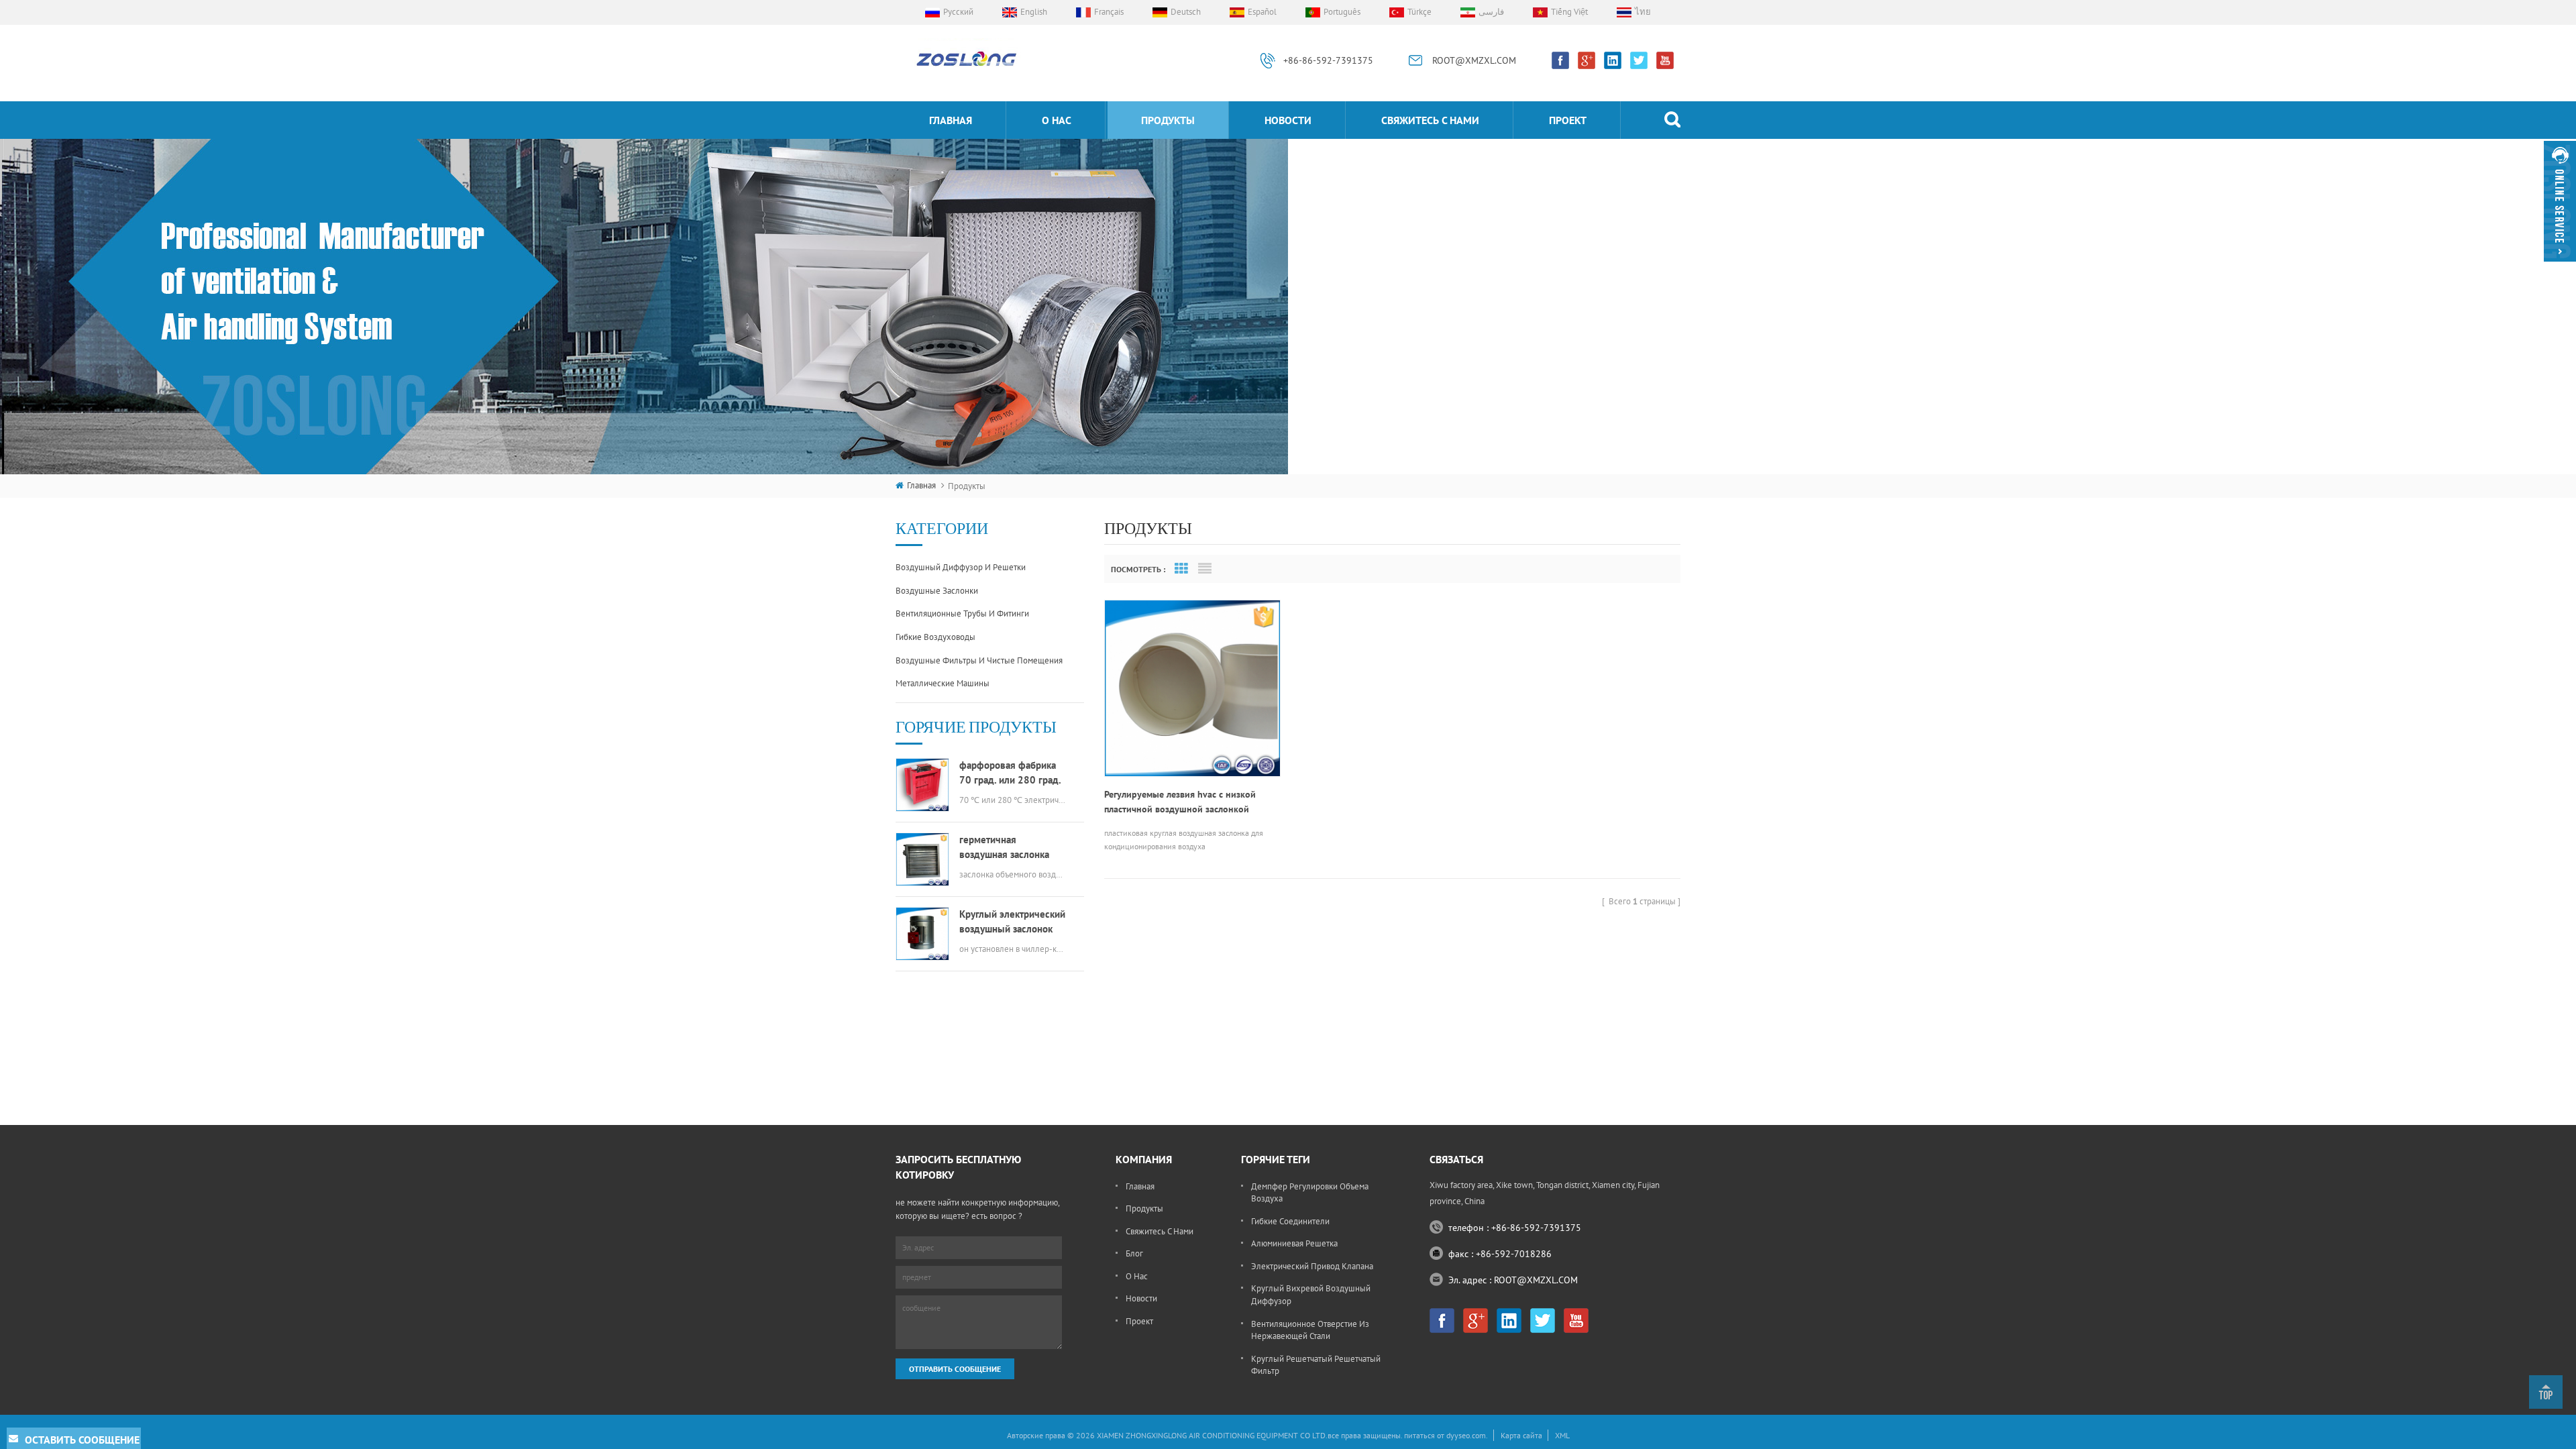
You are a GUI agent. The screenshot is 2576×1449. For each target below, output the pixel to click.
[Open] (2560, 201)
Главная (951, 120)
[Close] (2560, 267)
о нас (1057, 120)
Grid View (1181, 569)
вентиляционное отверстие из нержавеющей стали (1310, 1330)
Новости (1288, 120)
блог (1134, 1253)
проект (1568, 120)
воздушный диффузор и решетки (961, 567)
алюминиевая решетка (1294, 1243)
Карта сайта (1521, 1435)
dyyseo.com (1466, 1435)
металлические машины (943, 683)
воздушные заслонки (937, 591)
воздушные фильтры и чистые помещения (979, 660)
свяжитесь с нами (1430, 120)
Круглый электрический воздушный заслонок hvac (1012, 922)
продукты (1168, 120)
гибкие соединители (1290, 1221)
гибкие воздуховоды (935, 637)
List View (1205, 569)
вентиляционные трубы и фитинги (962, 613)
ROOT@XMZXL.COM (1474, 60)
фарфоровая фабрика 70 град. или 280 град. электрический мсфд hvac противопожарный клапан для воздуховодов (1011, 773)
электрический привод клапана (1312, 1266)
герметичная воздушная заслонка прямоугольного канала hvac (1012, 848)
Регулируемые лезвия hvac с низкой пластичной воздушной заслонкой (1180, 802)
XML (1562, 1435)
